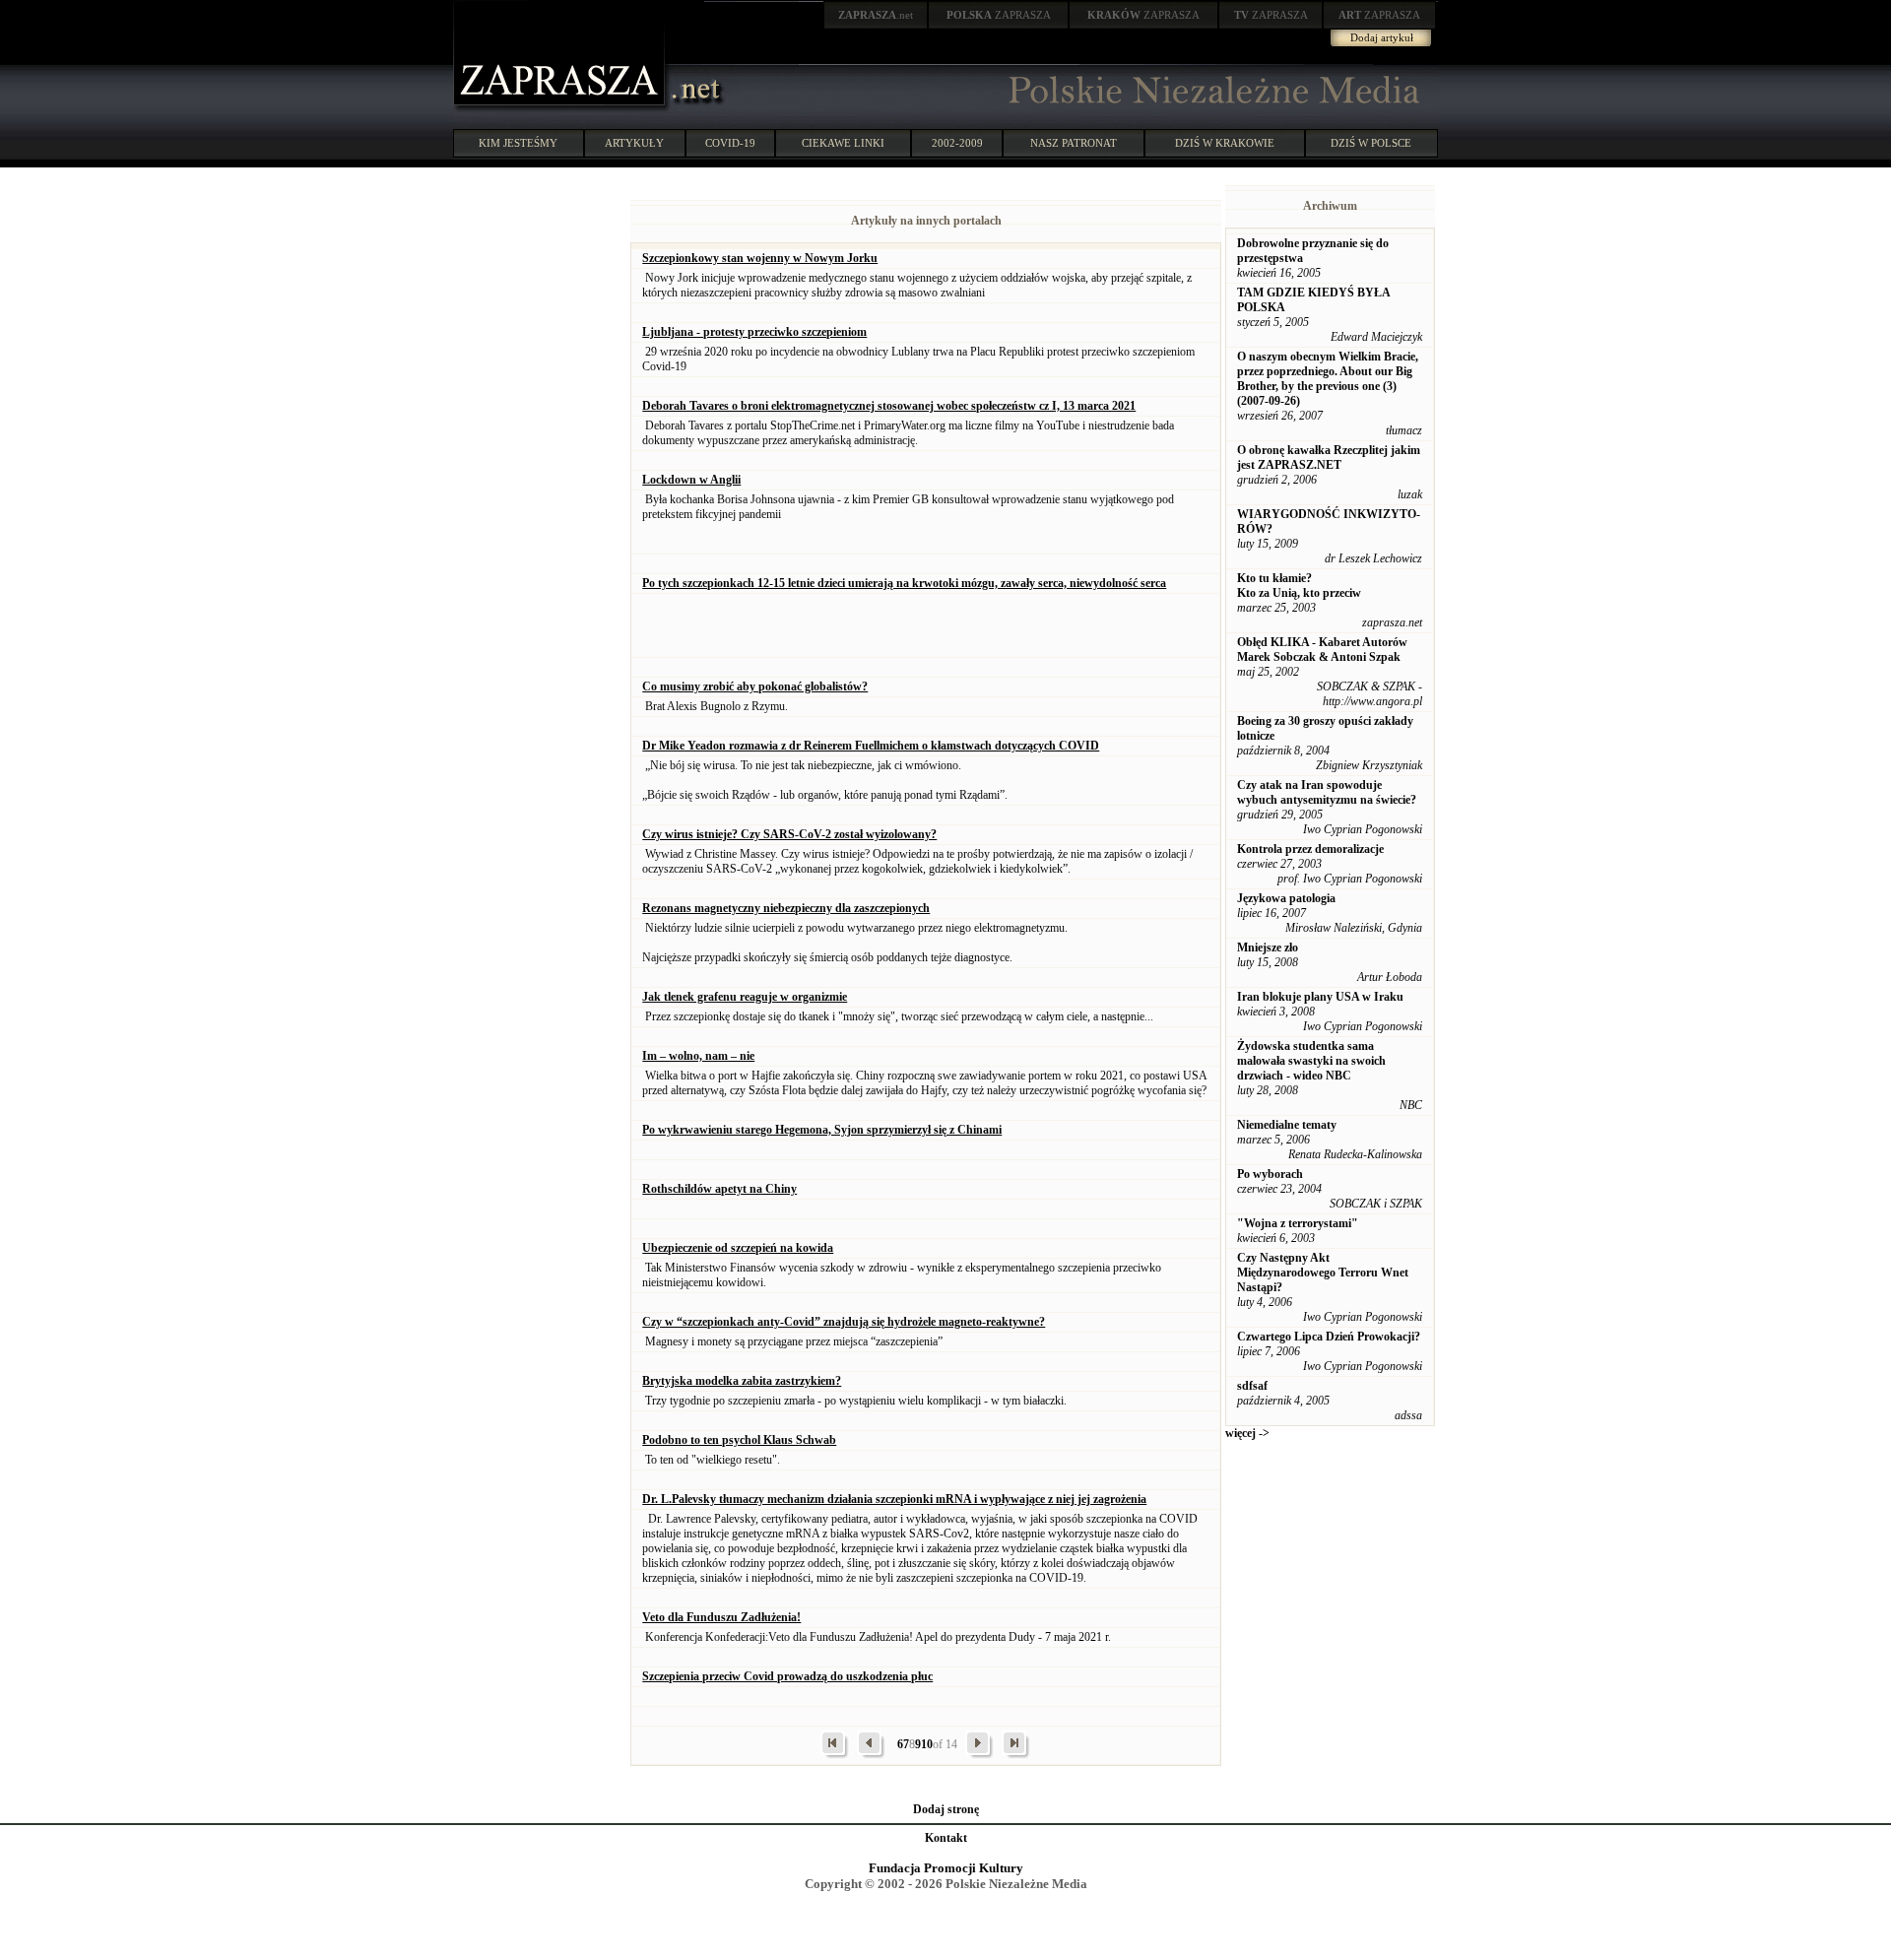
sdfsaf (1252, 1386)
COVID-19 (730, 143)
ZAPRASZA (999, 15)
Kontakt (946, 1838)
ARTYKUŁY (634, 143)
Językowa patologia (1286, 898)
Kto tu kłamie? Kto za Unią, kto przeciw (1299, 586)
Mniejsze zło (1268, 947)
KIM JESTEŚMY (518, 143)
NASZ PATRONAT (1074, 143)
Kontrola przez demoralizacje (1310, 849)
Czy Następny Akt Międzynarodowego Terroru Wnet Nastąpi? (1323, 1273)
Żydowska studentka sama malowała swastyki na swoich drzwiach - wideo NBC (1311, 1061)
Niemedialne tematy (1287, 1125)
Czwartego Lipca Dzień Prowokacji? (1329, 1337)
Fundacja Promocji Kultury (946, 1868)
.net (876, 15)
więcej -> (1247, 1433)
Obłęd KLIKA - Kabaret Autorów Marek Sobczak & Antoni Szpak (1322, 650)
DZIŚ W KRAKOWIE (1225, 143)
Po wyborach (1270, 1174)
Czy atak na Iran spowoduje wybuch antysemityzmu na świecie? (1327, 792)
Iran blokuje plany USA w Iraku (1320, 997)
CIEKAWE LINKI (843, 143)
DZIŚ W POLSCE (1371, 143)
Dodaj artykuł (1382, 37)
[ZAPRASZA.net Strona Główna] (561, 108)
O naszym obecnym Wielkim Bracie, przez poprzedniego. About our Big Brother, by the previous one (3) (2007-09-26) (1328, 379)
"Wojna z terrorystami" (1298, 1223)
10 (927, 1744)
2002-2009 (957, 143)
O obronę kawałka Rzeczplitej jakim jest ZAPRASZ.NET (1329, 457)
